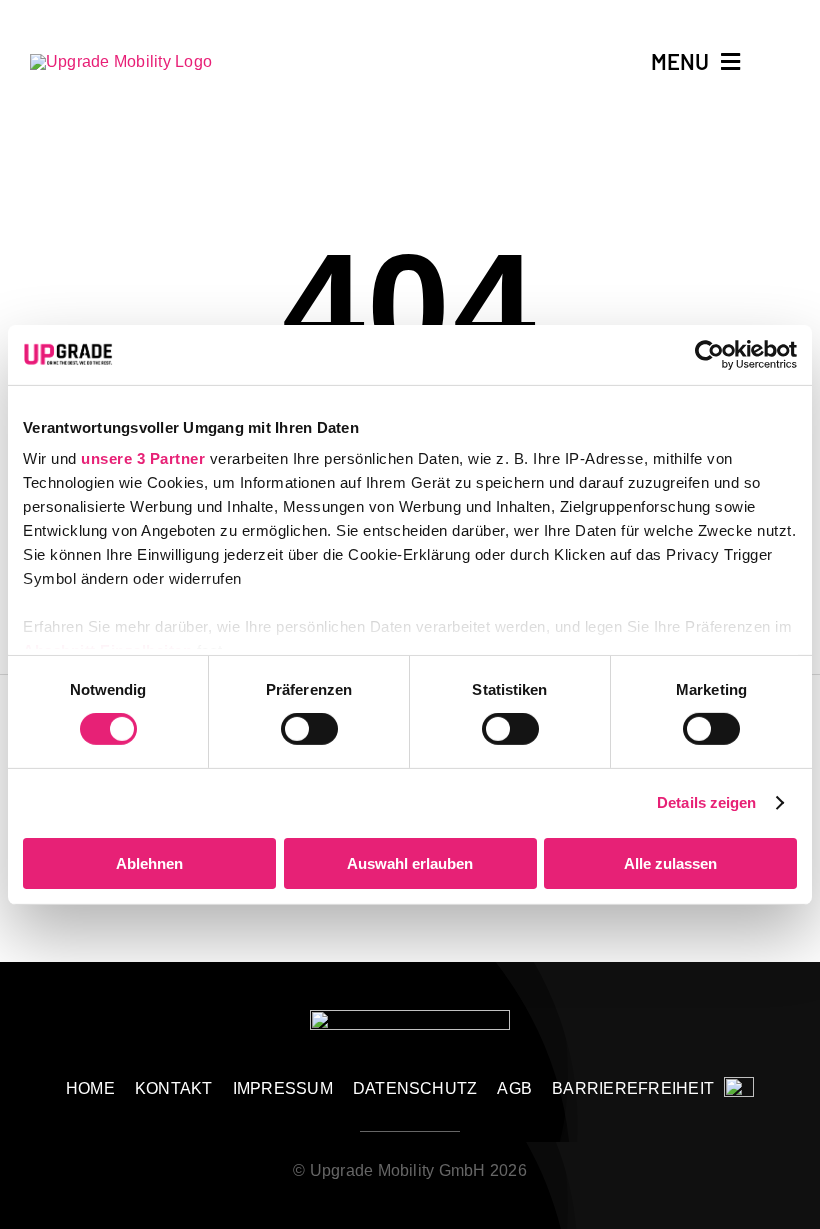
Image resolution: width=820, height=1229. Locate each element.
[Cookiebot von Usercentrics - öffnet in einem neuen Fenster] (709, 354)
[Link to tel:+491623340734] (781, 61)
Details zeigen (706, 802)
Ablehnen (149, 863)
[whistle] (739, 1084)
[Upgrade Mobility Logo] (121, 61)
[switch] (309, 729)
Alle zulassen (670, 863)
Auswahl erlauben (410, 863)
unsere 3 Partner (143, 458)
